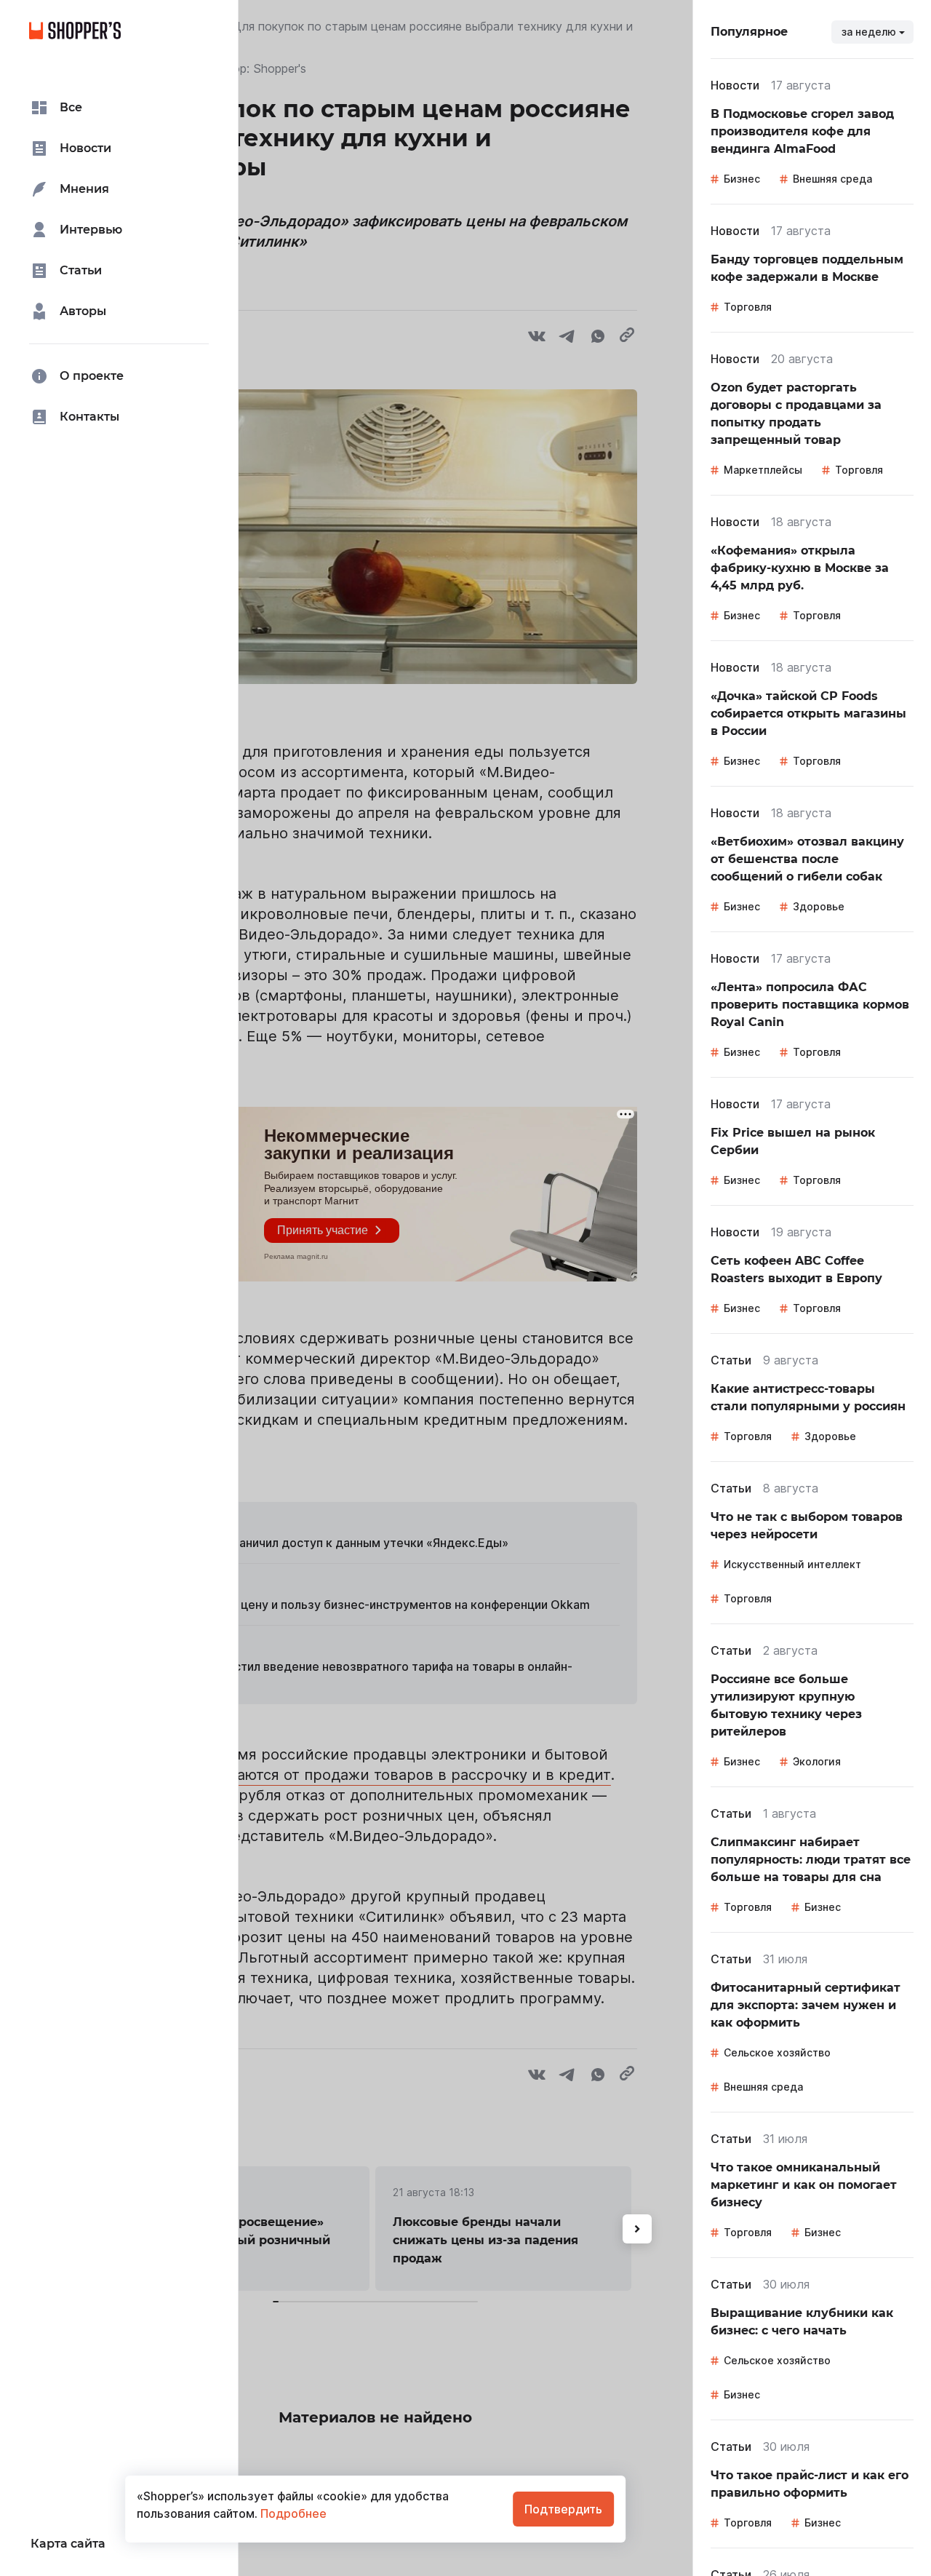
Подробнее (292, 2513)
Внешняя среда (832, 179)
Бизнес (742, 179)
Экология (817, 1761)
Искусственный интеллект (792, 1564)
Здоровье (819, 906)
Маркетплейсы (763, 470)
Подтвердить (563, 2509)
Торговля (748, 307)
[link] (812, 132)
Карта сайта (68, 2544)
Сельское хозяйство (777, 2052)
